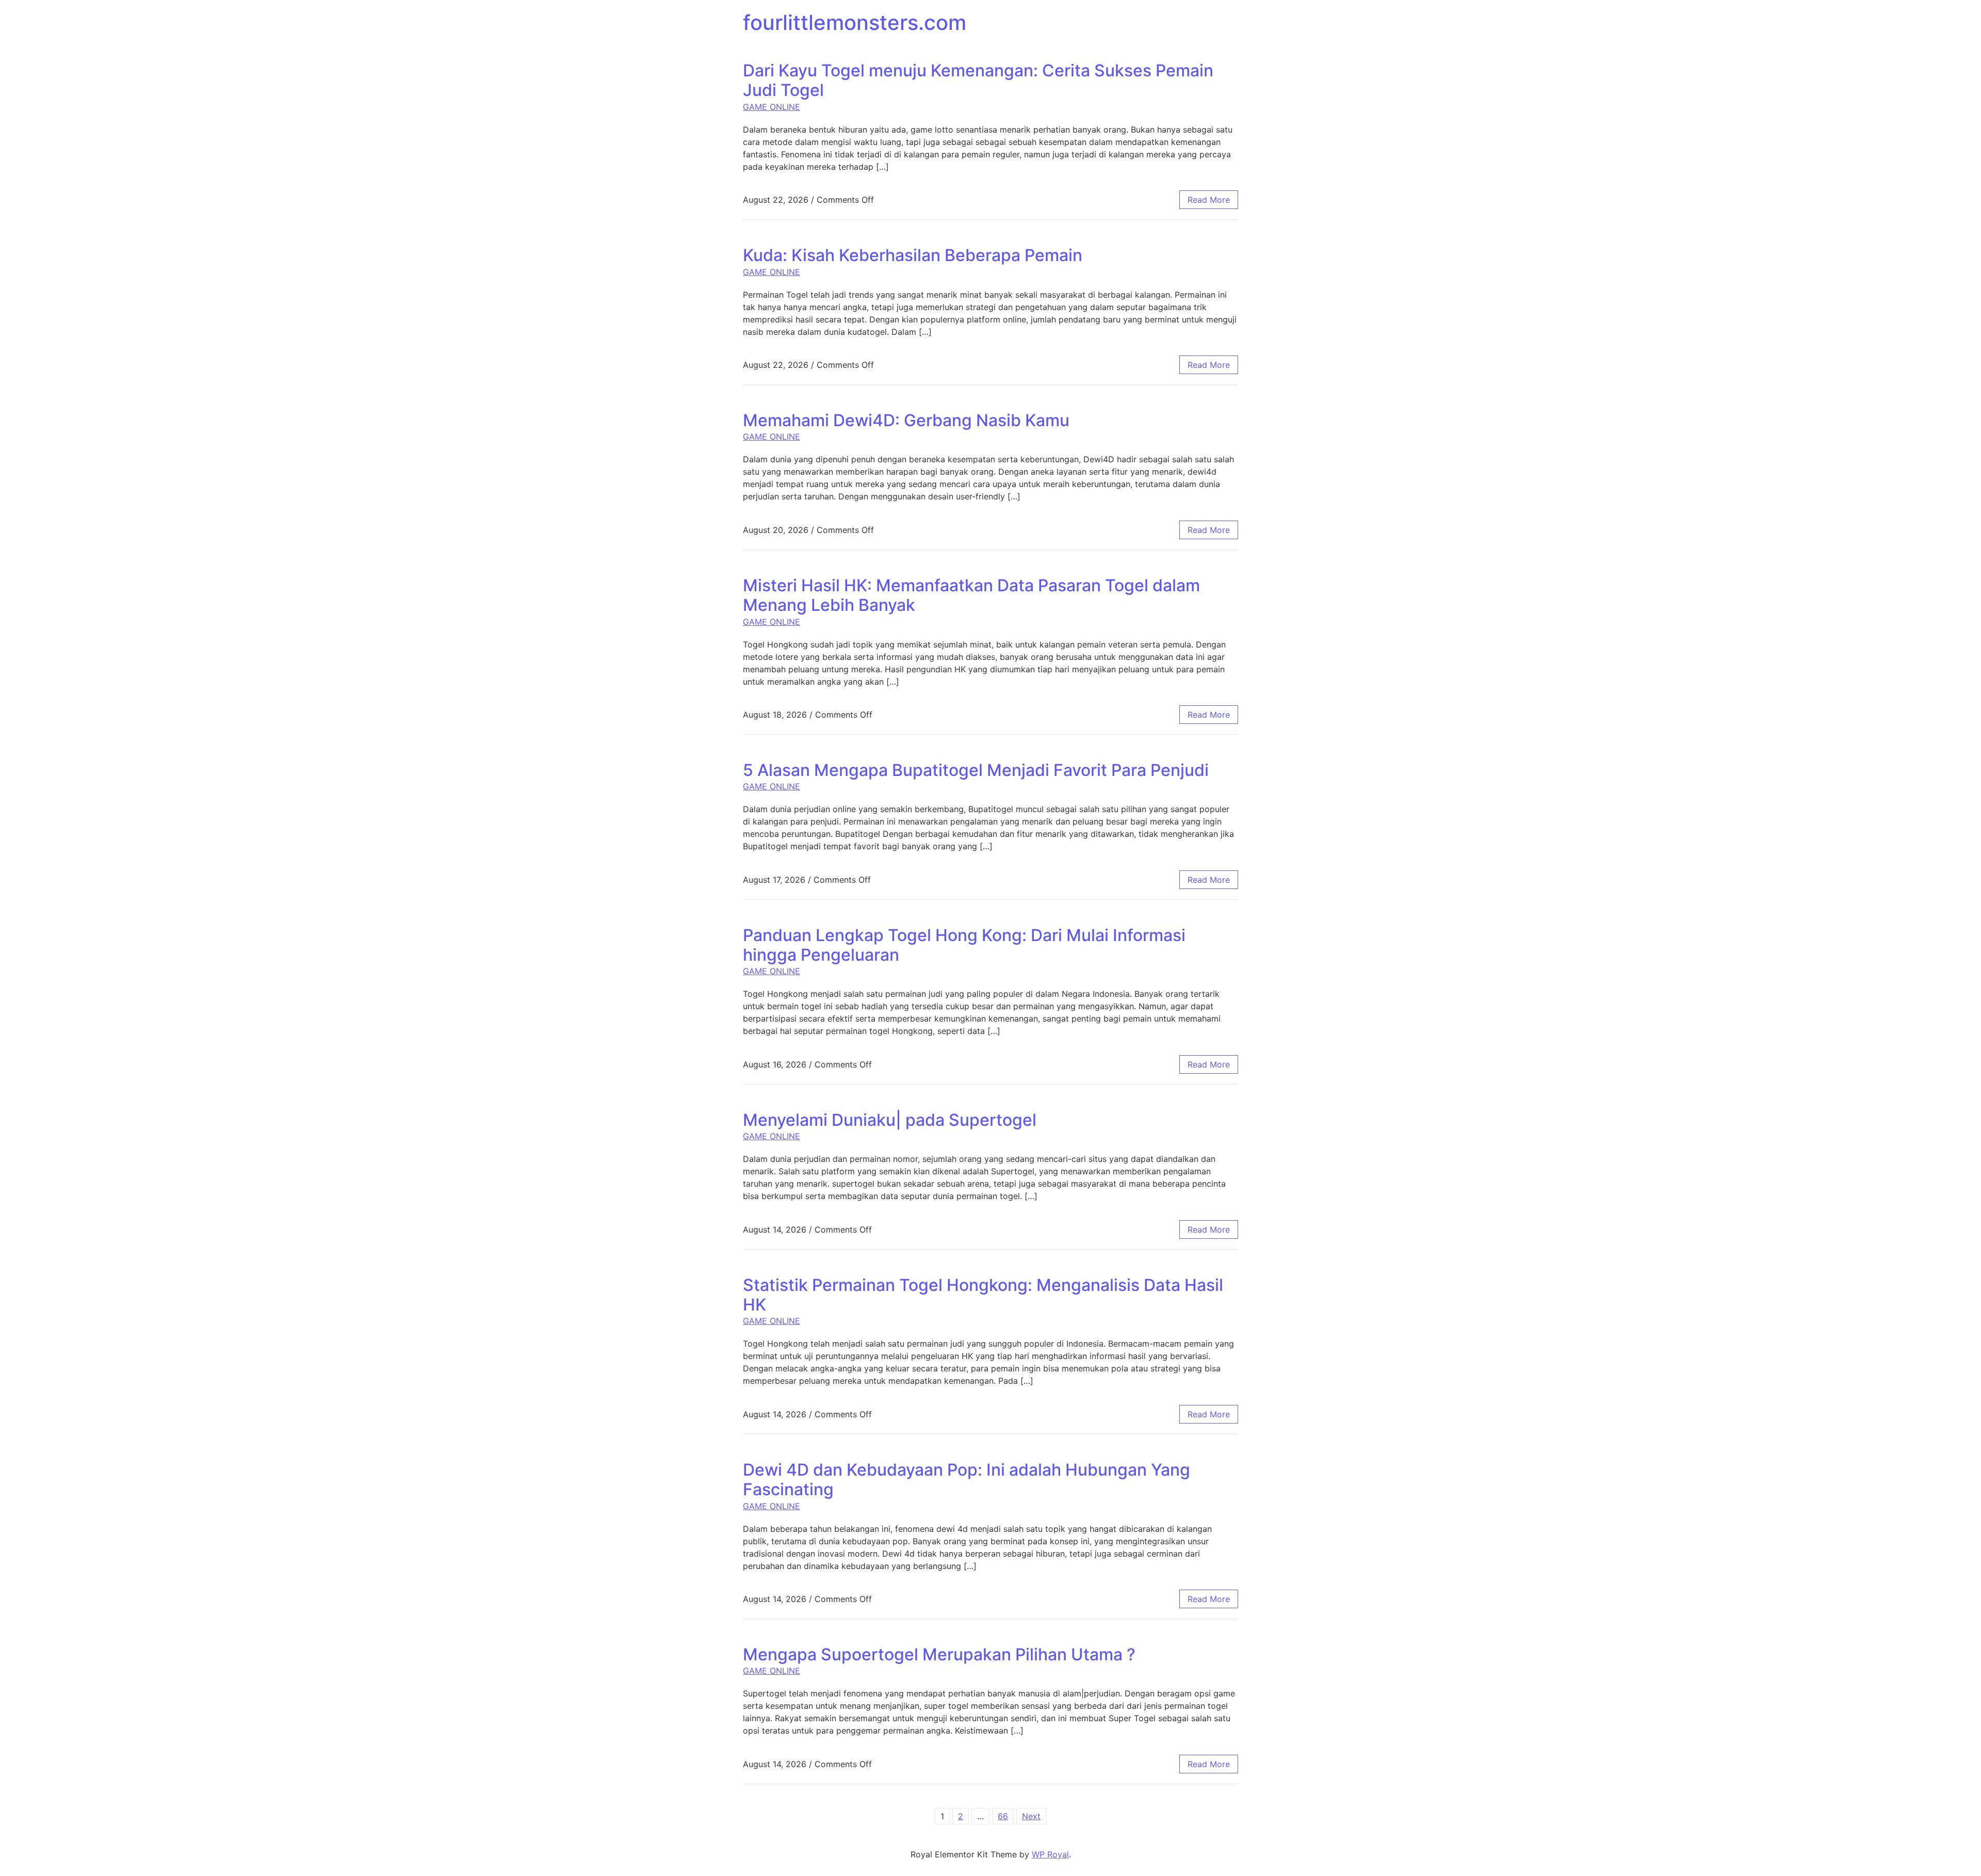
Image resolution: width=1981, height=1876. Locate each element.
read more (1209, 200)
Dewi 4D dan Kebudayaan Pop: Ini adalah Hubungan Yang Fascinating (967, 1479)
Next (1031, 1816)
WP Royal (1050, 1854)
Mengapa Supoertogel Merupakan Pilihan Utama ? (939, 1654)
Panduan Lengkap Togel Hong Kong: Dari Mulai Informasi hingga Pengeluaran (964, 945)
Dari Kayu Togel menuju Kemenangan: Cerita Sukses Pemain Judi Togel (978, 80)
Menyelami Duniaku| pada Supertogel (890, 1120)
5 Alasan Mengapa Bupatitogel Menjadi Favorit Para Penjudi (976, 770)
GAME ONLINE (772, 107)
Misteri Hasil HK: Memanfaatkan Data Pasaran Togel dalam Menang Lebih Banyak (971, 595)
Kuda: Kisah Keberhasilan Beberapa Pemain (913, 255)
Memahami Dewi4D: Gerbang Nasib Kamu (906, 420)
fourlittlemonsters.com (855, 22)
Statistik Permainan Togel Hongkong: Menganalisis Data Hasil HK (983, 1295)
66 (1003, 1816)
